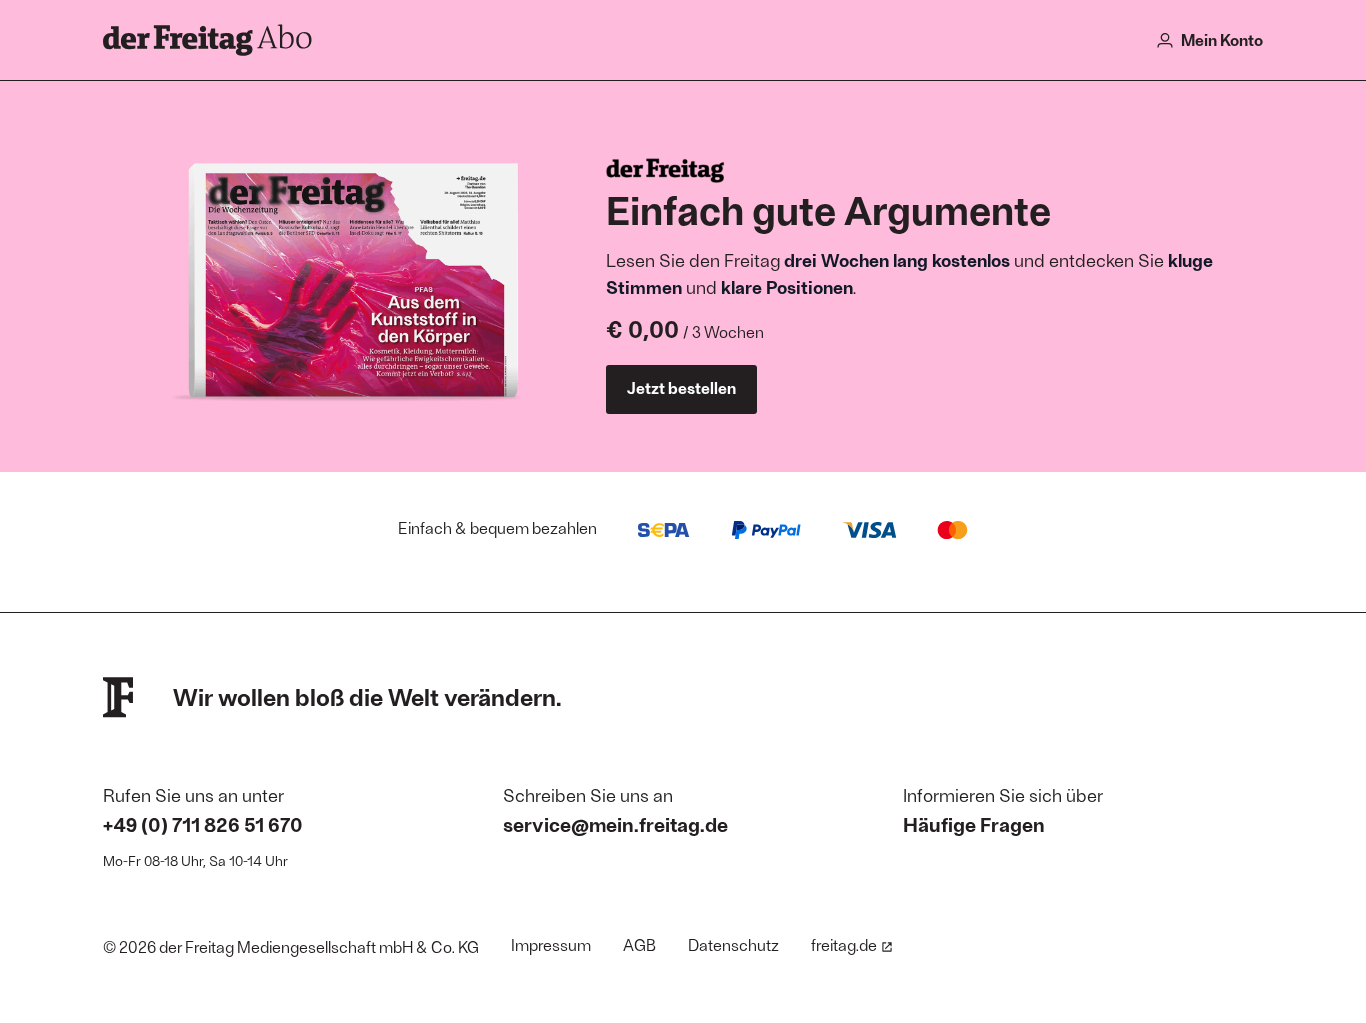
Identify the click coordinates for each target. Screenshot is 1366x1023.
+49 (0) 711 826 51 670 (203, 824)
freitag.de (844, 944)
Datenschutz (733, 944)
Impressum (551, 944)
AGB (639, 944)
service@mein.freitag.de (615, 824)
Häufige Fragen (974, 824)
